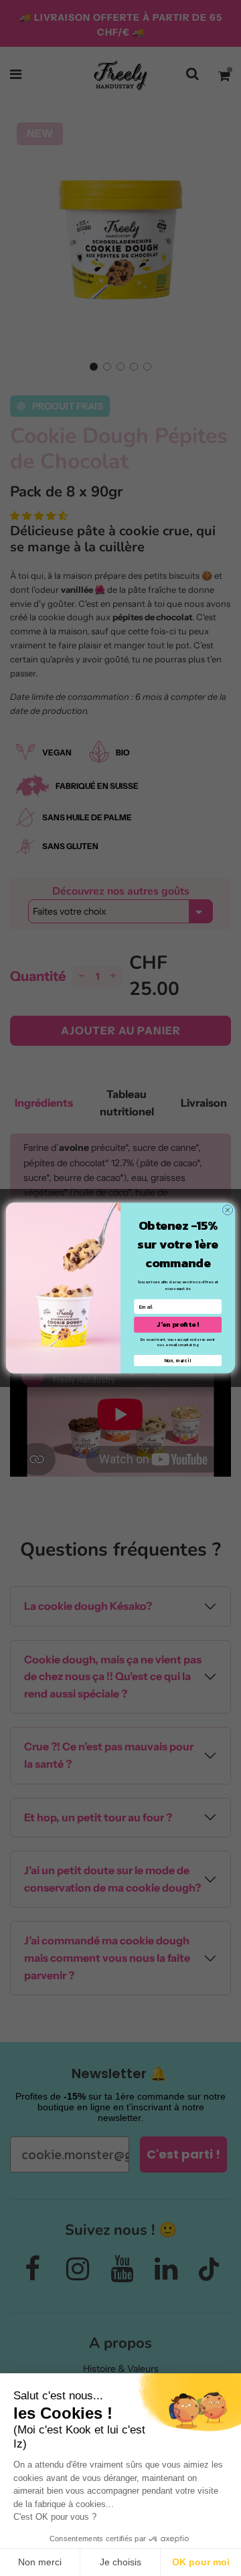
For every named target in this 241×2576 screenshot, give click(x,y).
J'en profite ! (177, 1324)
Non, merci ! (178, 1361)
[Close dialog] (227, 1210)
